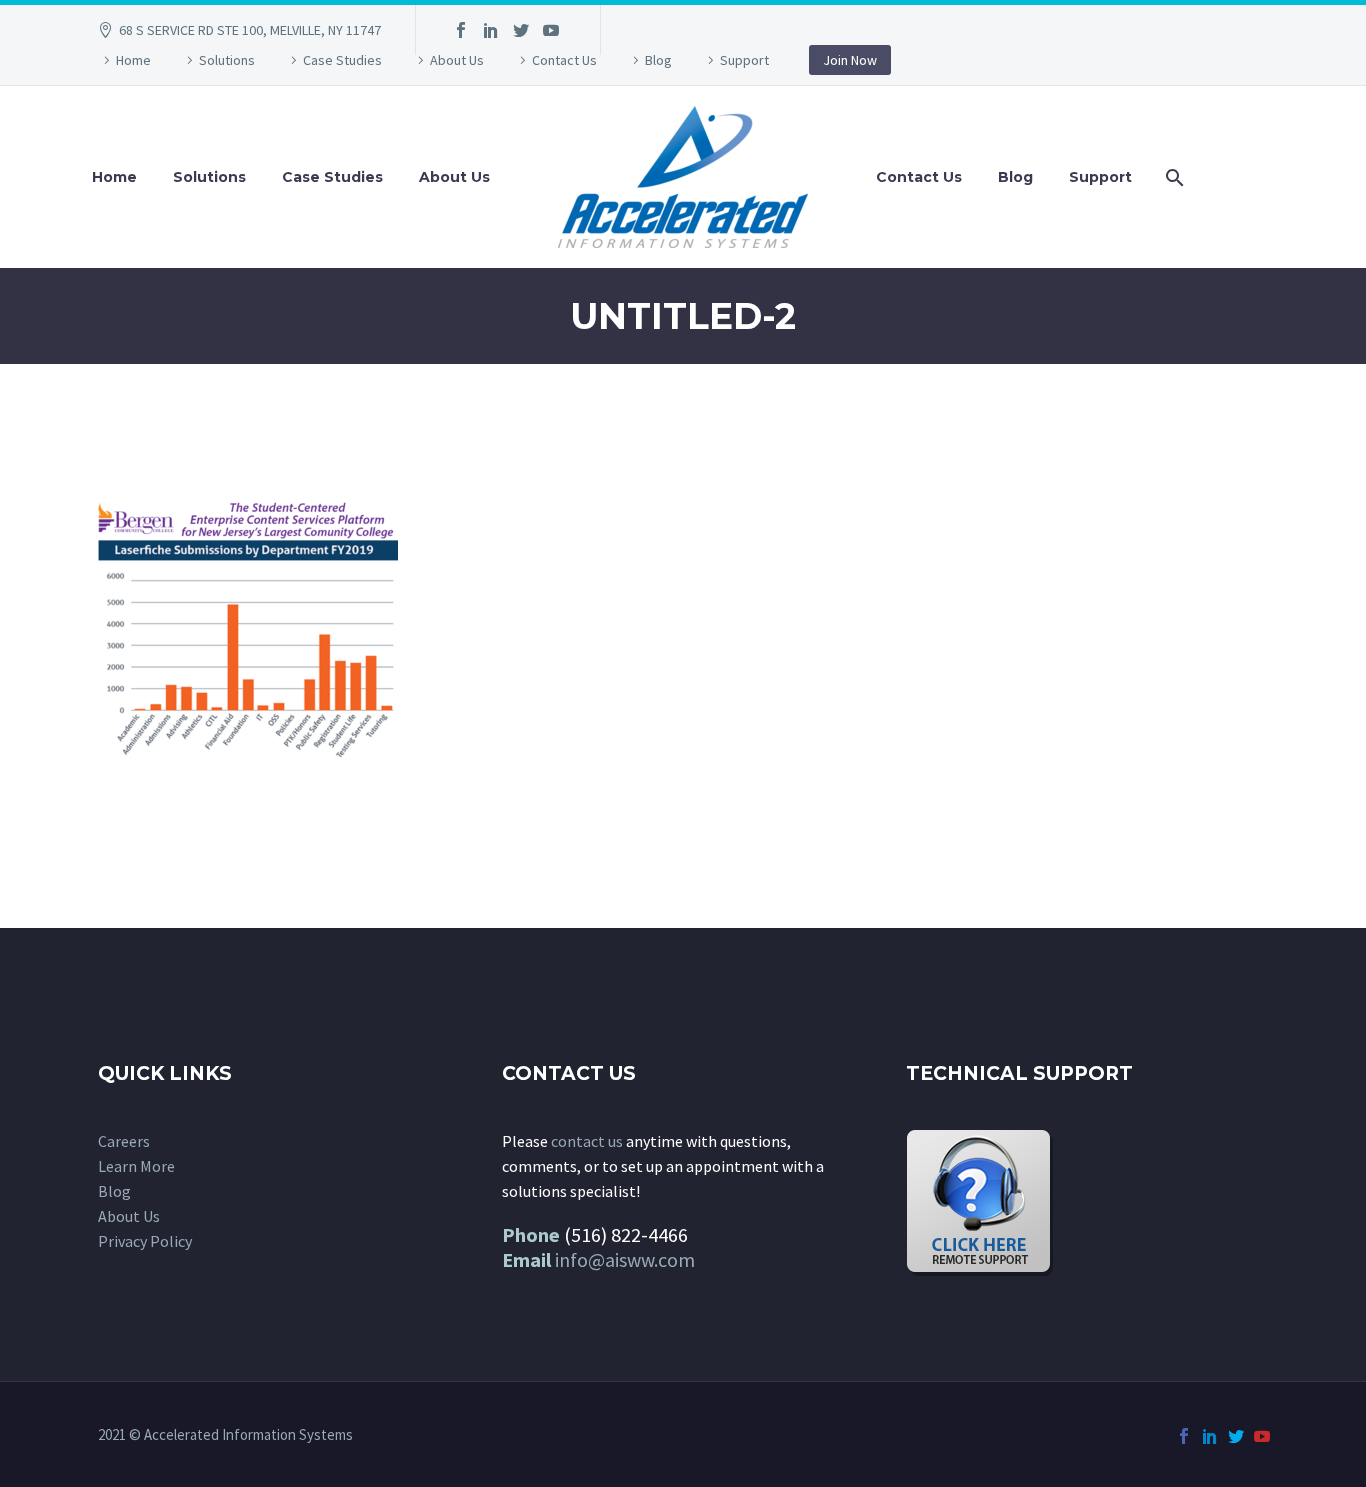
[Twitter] (521, 30)
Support (744, 60)
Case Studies (342, 60)
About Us (457, 60)
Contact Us (564, 60)
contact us (587, 1141)
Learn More (136, 1166)
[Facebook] (461, 30)
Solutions (227, 60)
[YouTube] (551, 30)
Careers (124, 1141)
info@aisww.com (625, 1259)
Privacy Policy (145, 1241)
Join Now (850, 60)
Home (133, 60)
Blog (658, 60)
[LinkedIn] (491, 30)
